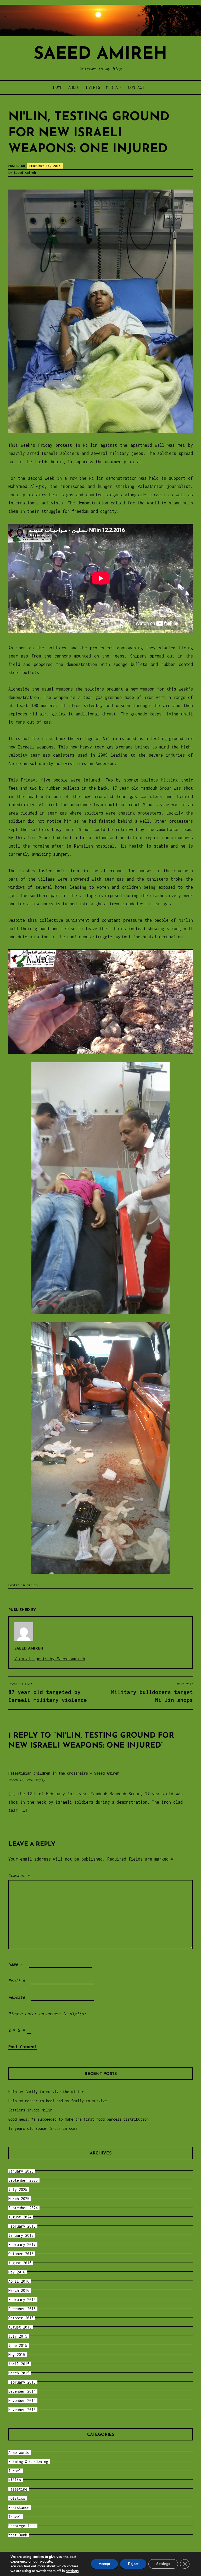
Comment (19, 1876)
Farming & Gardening (28, 2462)
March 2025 (19, 2199)
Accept (104, 2564)
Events (93, 87)
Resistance (19, 2507)
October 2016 (21, 2254)
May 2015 (17, 2355)
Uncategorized (22, 2526)
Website (17, 1997)
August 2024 (20, 2217)
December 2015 (22, 2309)
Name (15, 1964)
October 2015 (21, 2318)
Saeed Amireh (100, 54)
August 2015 (20, 2327)
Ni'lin (32, 1585)
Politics (17, 2498)
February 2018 (22, 2226)
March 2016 (19, 2290)
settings (72, 2571)
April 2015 (19, 2364)
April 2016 (19, 2281)
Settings (163, 2564)
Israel (15, 2471)
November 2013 (22, 2410)
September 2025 (23, 2180)
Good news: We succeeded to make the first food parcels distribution (79, 2119)
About (74, 87)
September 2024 (23, 2208)
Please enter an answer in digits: (47, 2014)
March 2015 (19, 2373)
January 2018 (21, 2235)
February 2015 (22, 2382)
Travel (15, 2517)
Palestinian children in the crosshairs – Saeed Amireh (64, 1773)
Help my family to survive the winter (46, 2092)
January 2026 (21, 2171)
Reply (40, 1780)
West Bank (18, 2535)
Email (17, 1981)
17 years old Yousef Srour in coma (43, 2128)
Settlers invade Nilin (30, 2110)
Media (112, 87)
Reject (133, 2564)
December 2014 (22, 2391)
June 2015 (18, 2345)
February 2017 (22, 2244)
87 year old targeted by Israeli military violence (48, 1692)
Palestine (18, 2489)
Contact (136, 87)
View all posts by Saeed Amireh (50, 1659)
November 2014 (22, 2400)
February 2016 (22, 2300)
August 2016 (20, 2263)
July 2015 (18, 2336)
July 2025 (18, 2189)
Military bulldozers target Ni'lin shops (152, 1692)
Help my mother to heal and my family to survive (58, 2101)
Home (58, 87)
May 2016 (17, 2272)
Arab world (19, 2452)
